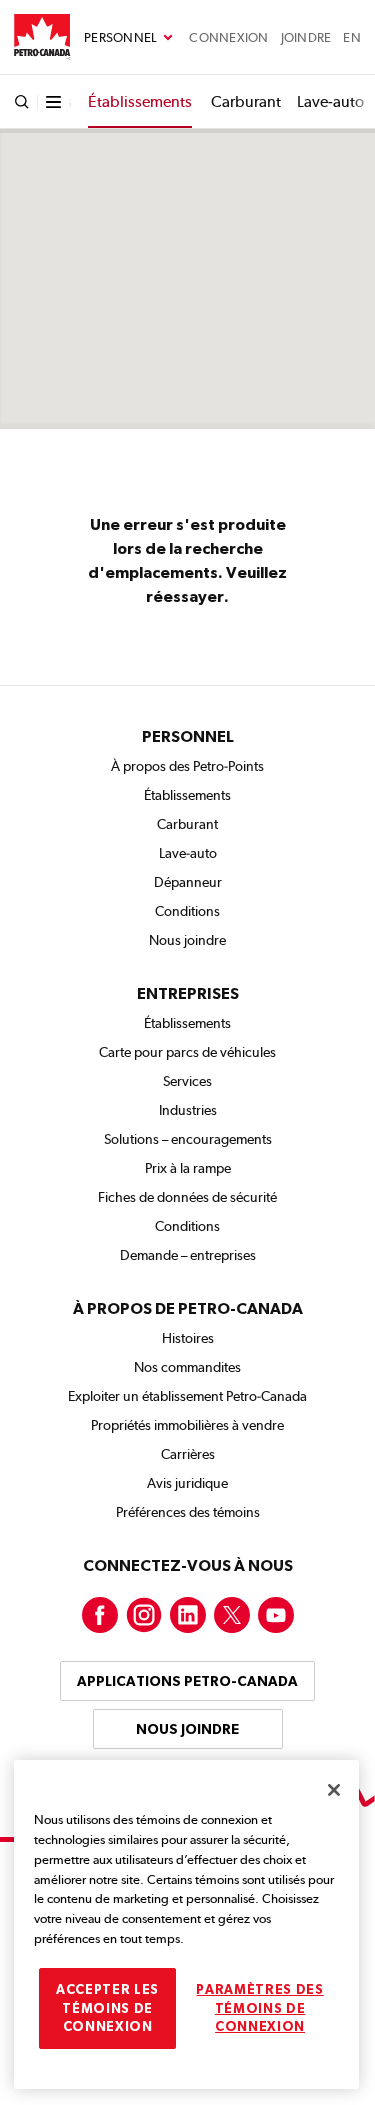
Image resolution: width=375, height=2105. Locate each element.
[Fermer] (334, 1790)
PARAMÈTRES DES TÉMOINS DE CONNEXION (259, 2008)
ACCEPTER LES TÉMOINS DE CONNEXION (107, 2008)
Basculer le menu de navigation (128, 38)
